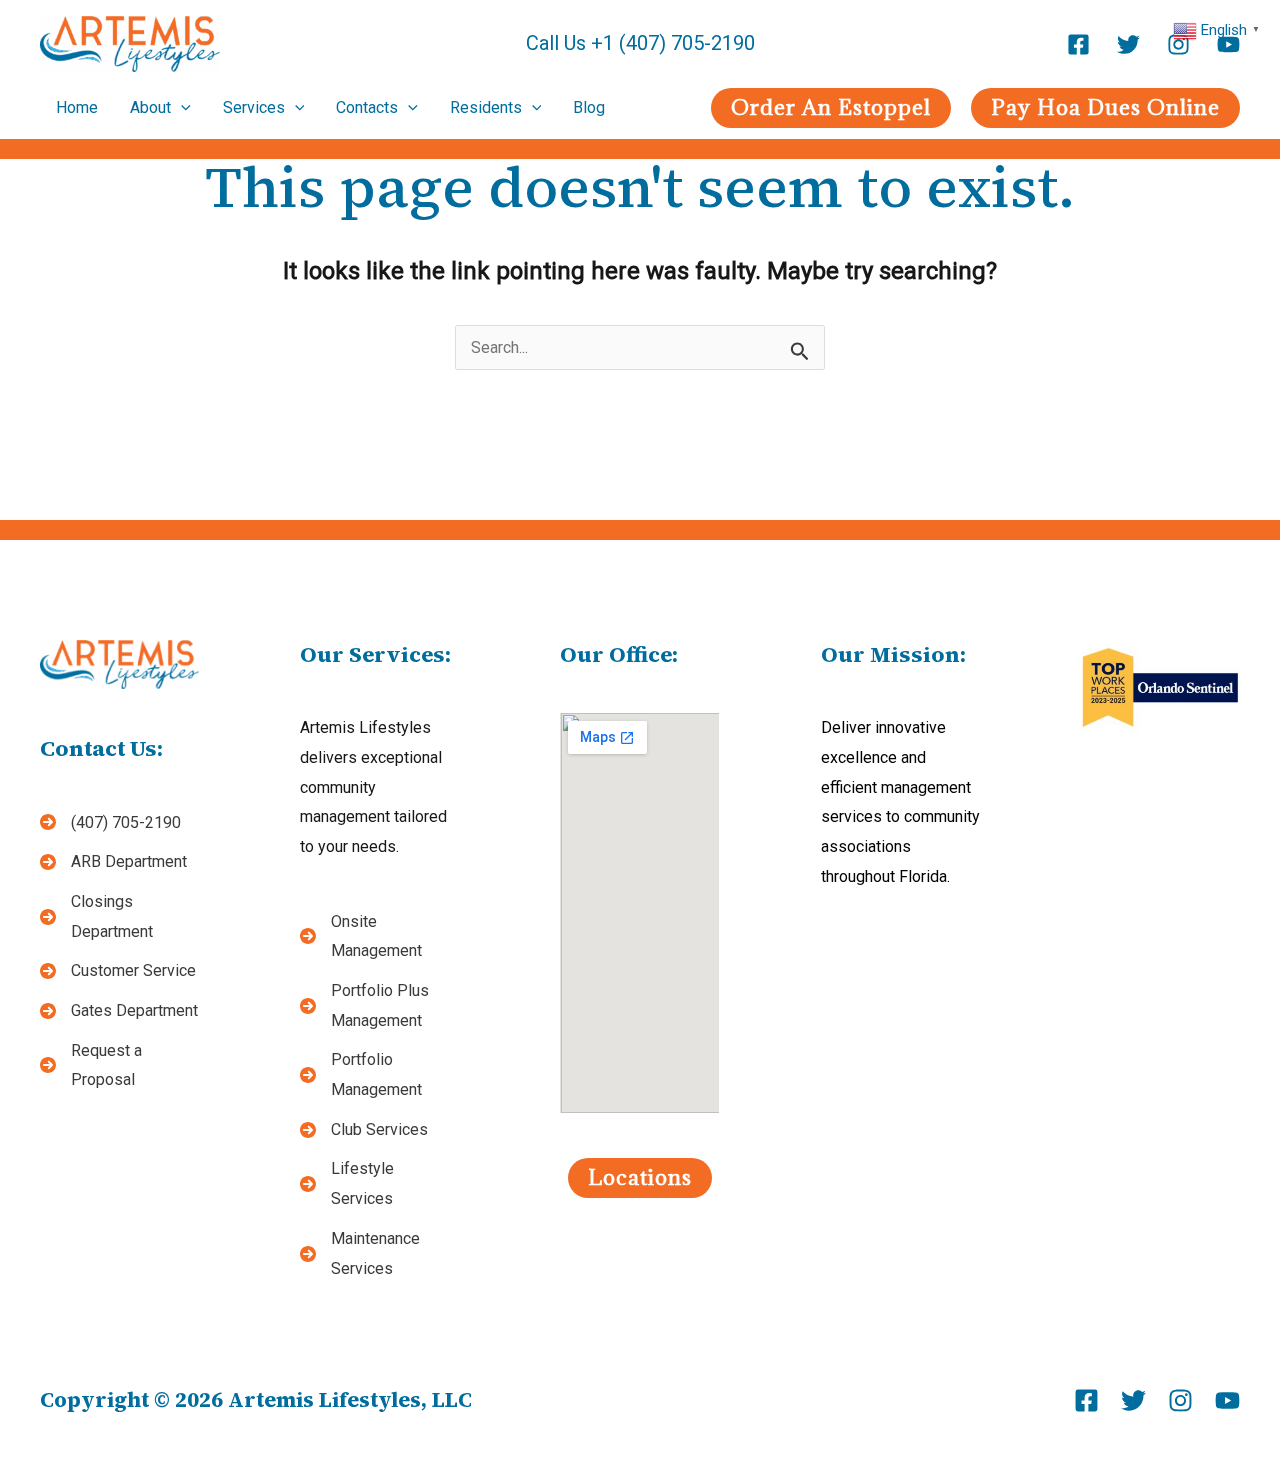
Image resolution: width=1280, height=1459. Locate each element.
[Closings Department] (119, 916)
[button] (831, 108)
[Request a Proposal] (119, 1065)
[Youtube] (1228, 44)
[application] (181, 108)
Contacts (367, 107)
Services (254, 107)
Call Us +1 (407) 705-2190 (640, 43)
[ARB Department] (113, 862)
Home (77, 107)
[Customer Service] (118, 971)
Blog (589, 107)
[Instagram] (1178, 44)
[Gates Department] (119, 1011)
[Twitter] (1128, 44)
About (150, 107)
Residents (486, 107)
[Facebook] (1078, 44)
